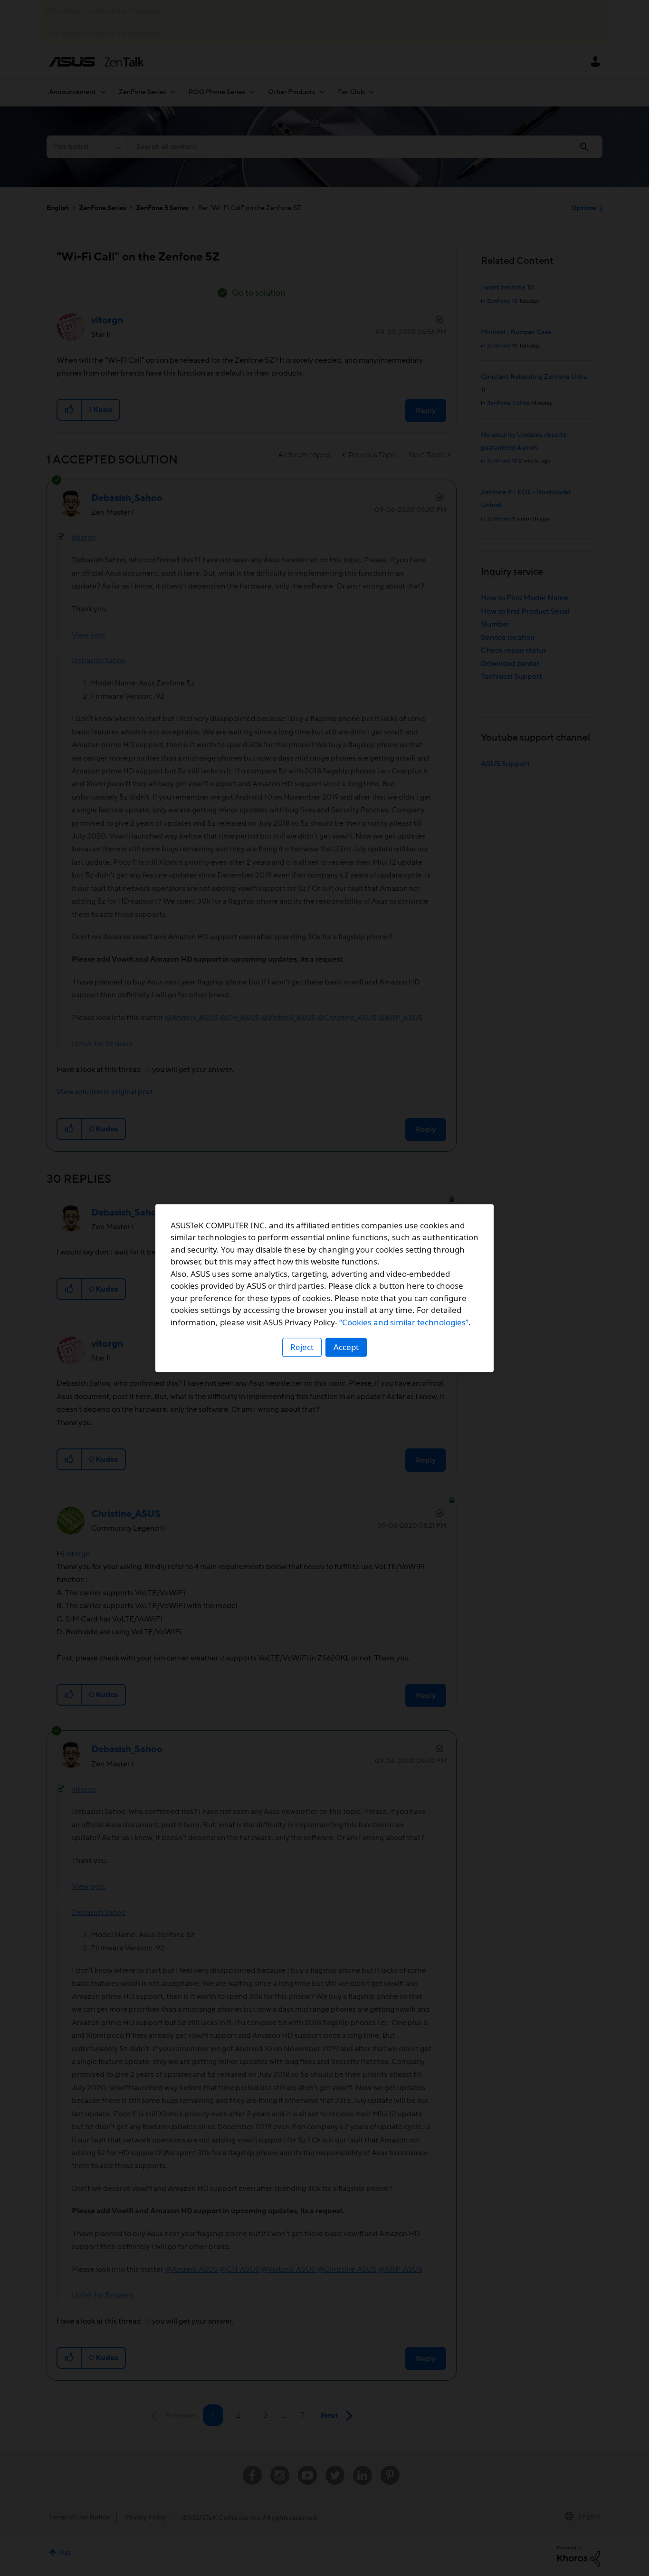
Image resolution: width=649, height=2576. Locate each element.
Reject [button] (302, 1347)
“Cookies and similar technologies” (404, 1322)
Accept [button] (346, 1347)
